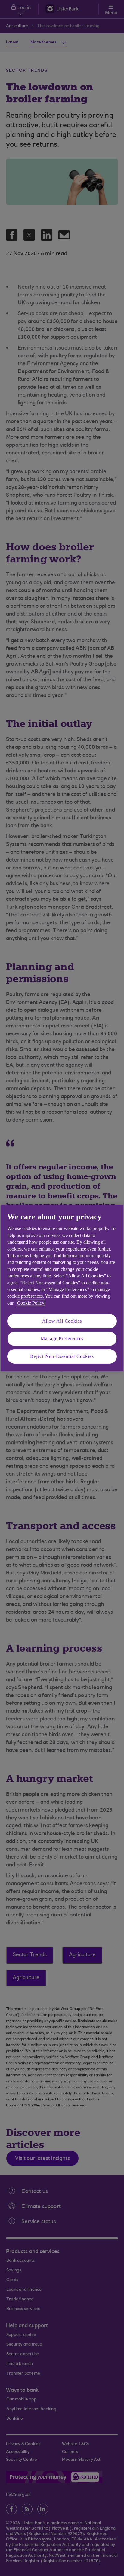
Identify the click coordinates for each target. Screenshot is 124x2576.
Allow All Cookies (62, 1321)
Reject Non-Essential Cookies (62, 1356)
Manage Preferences (62, 1339)
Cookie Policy (31, 1303)
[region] (62, 1288)
